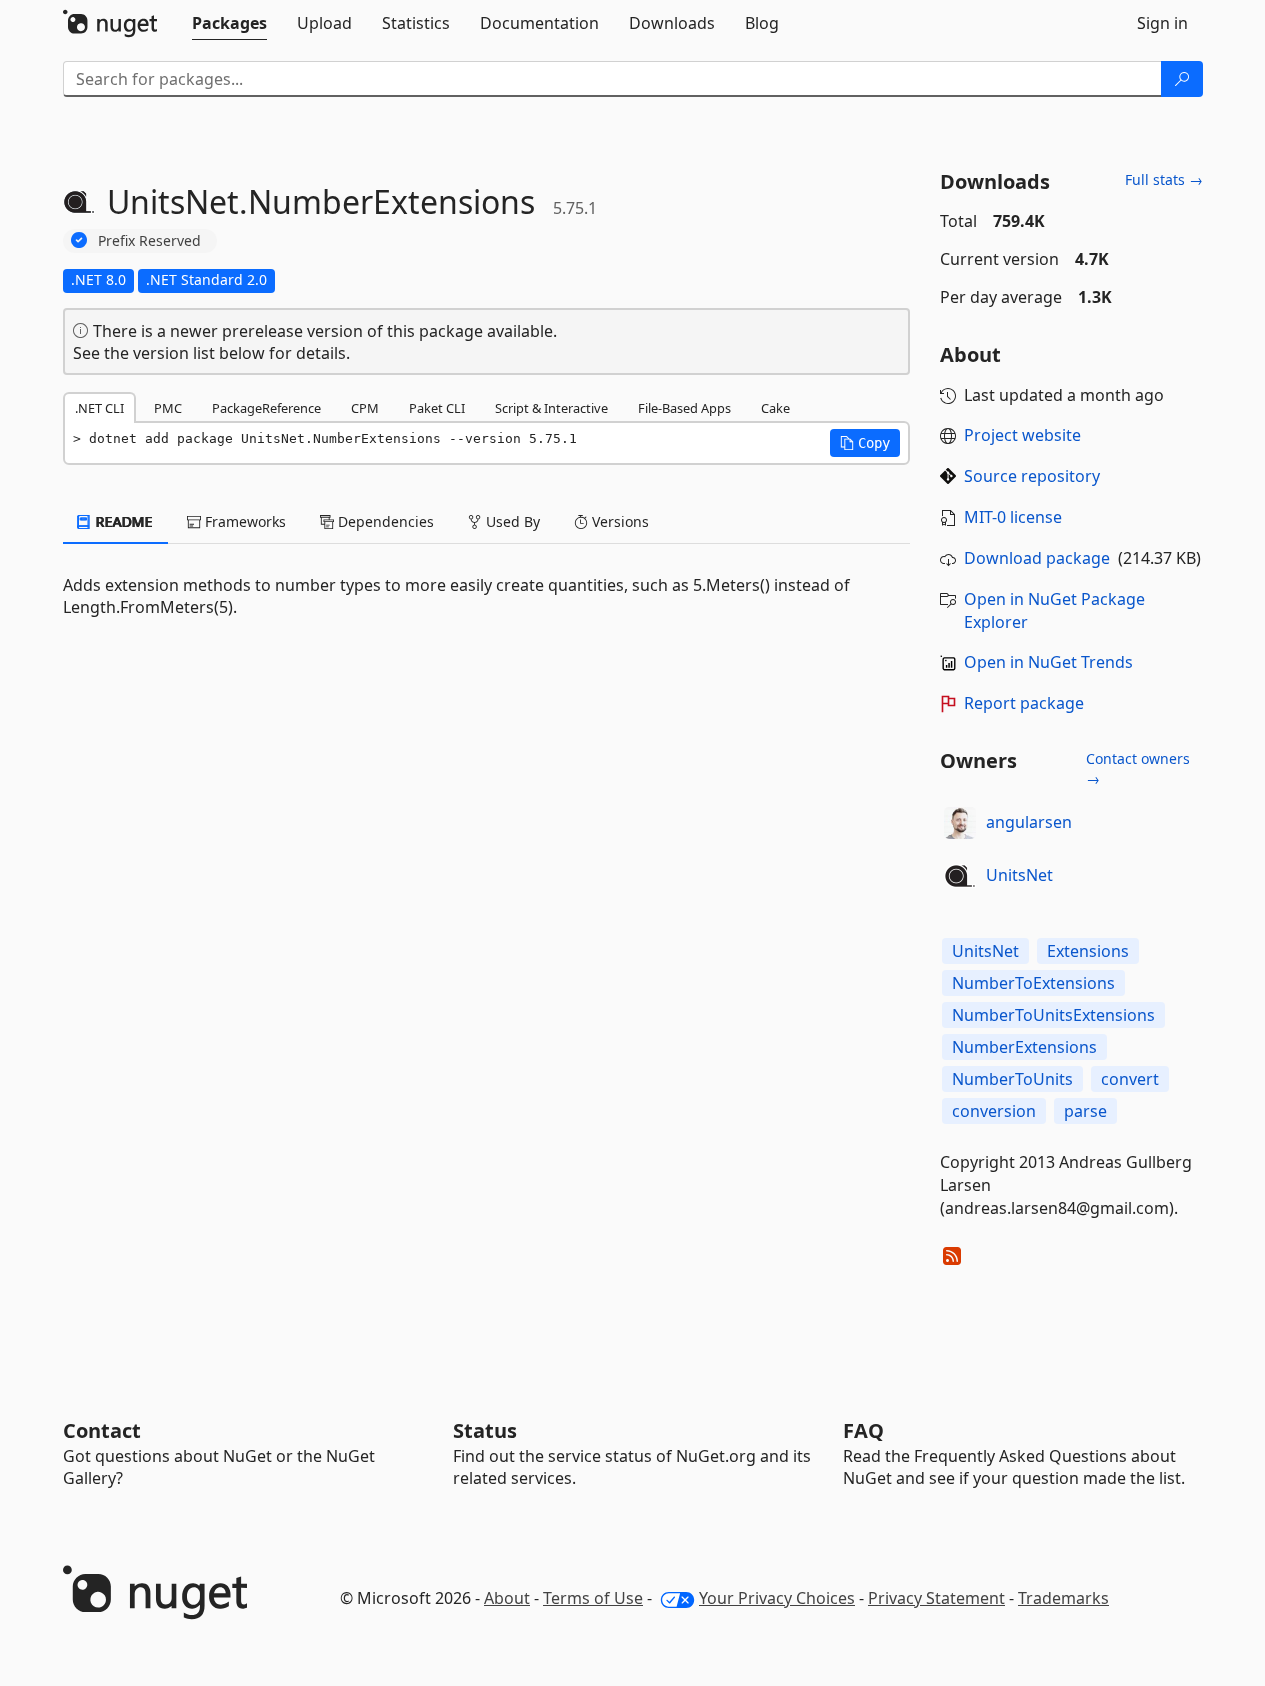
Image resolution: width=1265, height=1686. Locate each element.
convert (1130, 1079)
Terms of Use (593, 1598)
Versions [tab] (618, 521)
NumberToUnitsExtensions (1053, 1015)
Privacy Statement (936, 1598)
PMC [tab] (168, 408)
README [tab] (122, 521)
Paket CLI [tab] (437, 408)
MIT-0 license (1013, 517)
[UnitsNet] (960, 876)
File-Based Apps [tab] (684, 408)
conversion (994, 1111)
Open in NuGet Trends (1048, 662)
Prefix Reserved (149, 240)
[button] (865, 443)
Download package (1037, 558)
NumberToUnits (1012, 1079)
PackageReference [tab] (266, 408)
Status (485, 1430)
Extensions (1088, 951)
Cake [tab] (775, 408)
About (507, 1598)
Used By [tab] (511, 521)
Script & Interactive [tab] (551, 408)
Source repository (1032, 476)
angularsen (1029, 822)
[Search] (1182, 79)
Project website (1022, 435)
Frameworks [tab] (243, 521)
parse (1085, 1111)
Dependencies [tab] (384, 521)
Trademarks (1063, 1598)
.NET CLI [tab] (99, 408)
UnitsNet (1019, 875)
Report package (1024, 703)
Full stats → (1164, 179)
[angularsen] (960, 823)
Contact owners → (1138, 768)
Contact (102, 1430)
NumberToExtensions (1033, 983)
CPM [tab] (365, 408)
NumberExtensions (1024, 1047)
